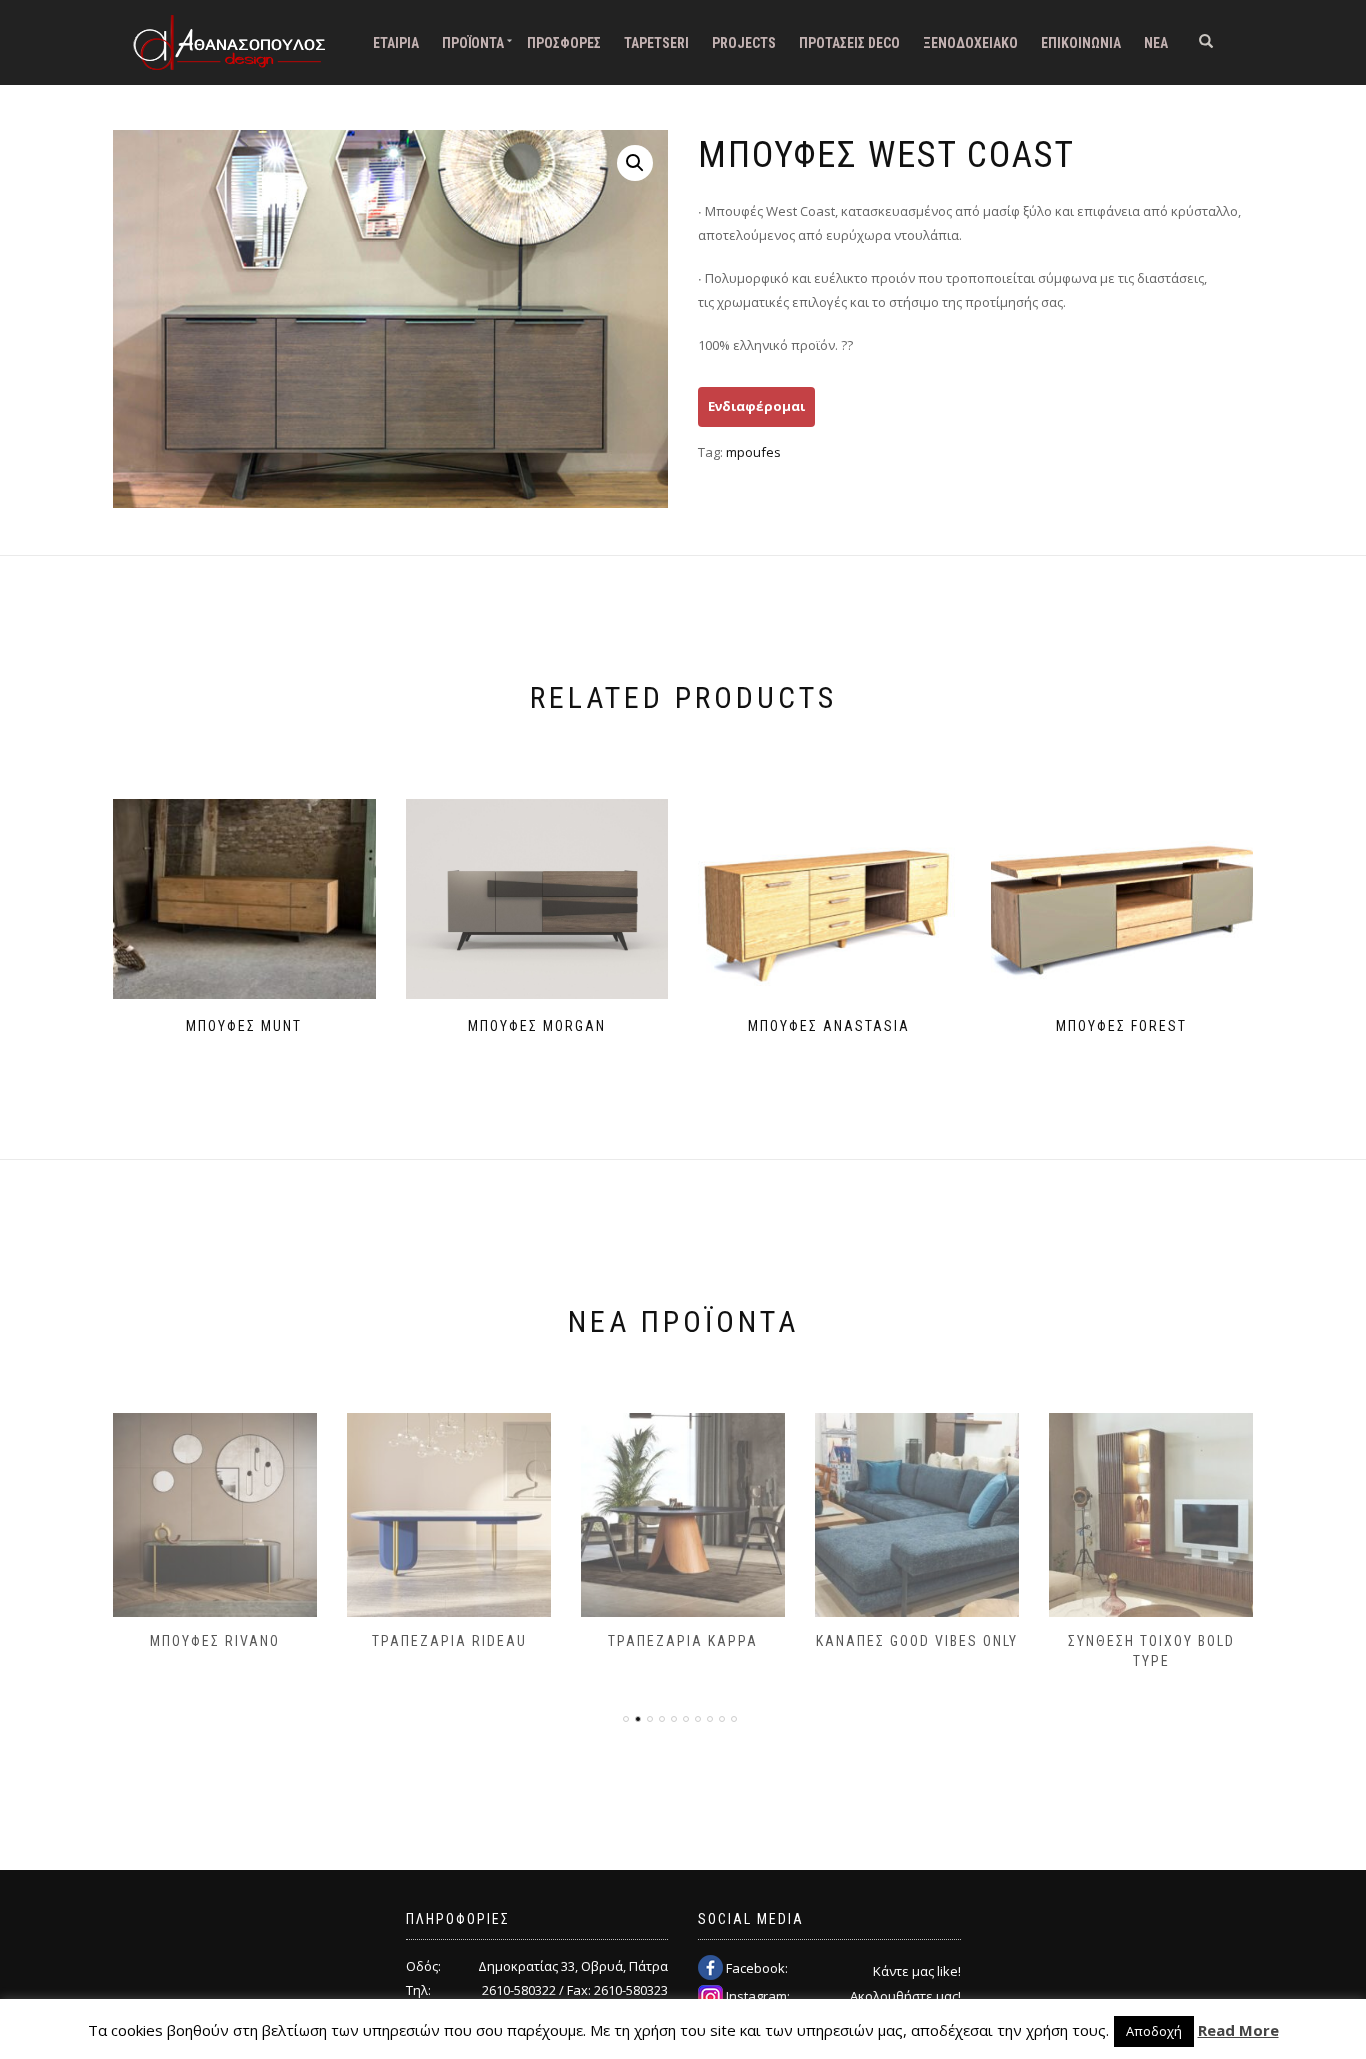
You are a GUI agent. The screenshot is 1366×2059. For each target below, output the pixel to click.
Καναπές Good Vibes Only (917, 1641)
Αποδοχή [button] (1154, 2031)
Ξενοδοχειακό (970, 43)
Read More (1238, 2030)
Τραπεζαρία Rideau (449, 1641)
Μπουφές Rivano (215, 1641)
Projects (744, 43)
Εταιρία (396, 43)
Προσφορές (564, 43)
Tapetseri (656, 43)
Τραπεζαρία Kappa (683, 1641)
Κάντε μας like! (917, 1971)
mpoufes (753, 452)
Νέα (1156, 43)
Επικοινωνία (1081, 43)
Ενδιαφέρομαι (756, 406)
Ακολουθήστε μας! (905, 1996)
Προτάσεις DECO (849, 43)
